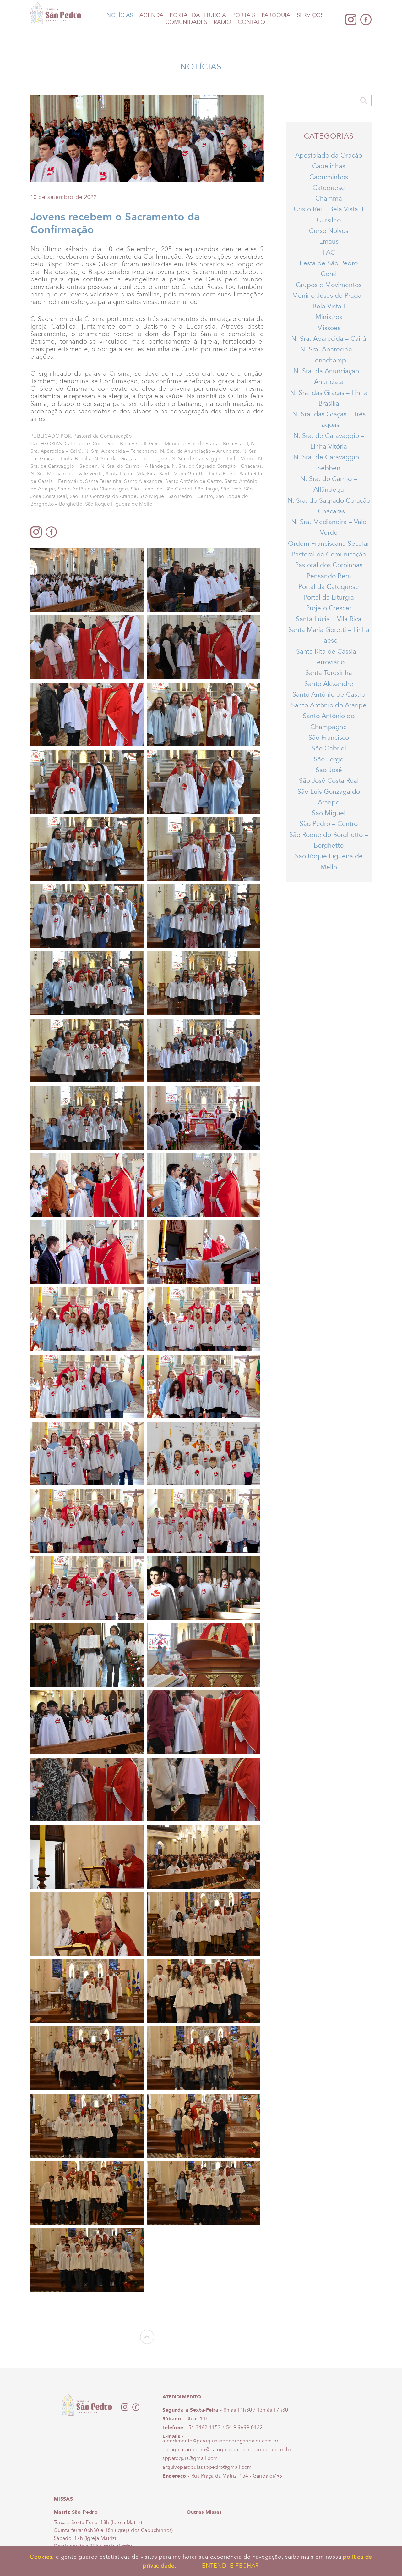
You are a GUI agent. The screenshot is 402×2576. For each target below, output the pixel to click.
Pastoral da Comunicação (329, 554)
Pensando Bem (329, 576)
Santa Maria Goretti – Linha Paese (198, 474)
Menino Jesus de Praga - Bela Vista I (206, 444)
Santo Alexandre (143, 481)
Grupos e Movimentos (329, 285)
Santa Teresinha (103, 481)
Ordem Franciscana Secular (329, 544)
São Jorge (206, 489)
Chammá (329, 199)
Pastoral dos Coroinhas (329, 565)
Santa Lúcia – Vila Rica (131, 474)
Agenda (151, 15)
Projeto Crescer (329, 608)
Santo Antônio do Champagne (93, 489)
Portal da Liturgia (198, 15)
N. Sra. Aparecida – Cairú (329, 339)
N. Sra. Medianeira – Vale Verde (67, 474)
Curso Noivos (329, 231)
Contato (251, 22)
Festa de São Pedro (329, 263)
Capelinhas (329, 166)
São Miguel (152, 496)
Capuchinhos (329, 177)
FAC (329, 253)
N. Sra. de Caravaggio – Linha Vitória (214, 459)
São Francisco (147, 489)
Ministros (329, 317)
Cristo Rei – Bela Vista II (120, 444)
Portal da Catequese (329, 587)
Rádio (222, 22)
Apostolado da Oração (329, 155)
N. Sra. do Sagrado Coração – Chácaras (217, 466)
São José (231, 489)
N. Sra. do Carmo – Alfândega (135, 466)
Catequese (77, 444)
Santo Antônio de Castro (193, 481)
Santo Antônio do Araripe (329, 705)
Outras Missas (204, 2512)
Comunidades (186, 22)
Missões (329, 328)
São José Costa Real (329, 781)
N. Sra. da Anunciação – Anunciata (200, 451)
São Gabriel (179, 489)
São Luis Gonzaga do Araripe (103, 496)
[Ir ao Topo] (147, 2342)
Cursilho (329, 220)
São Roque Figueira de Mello (119, 504)
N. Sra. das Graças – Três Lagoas (131, 459)
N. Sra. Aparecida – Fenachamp (121, 451)
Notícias (120, 15)
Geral (155, 444)
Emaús (329, 242)
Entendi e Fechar (231, 2566)
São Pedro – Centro (191, 496)
